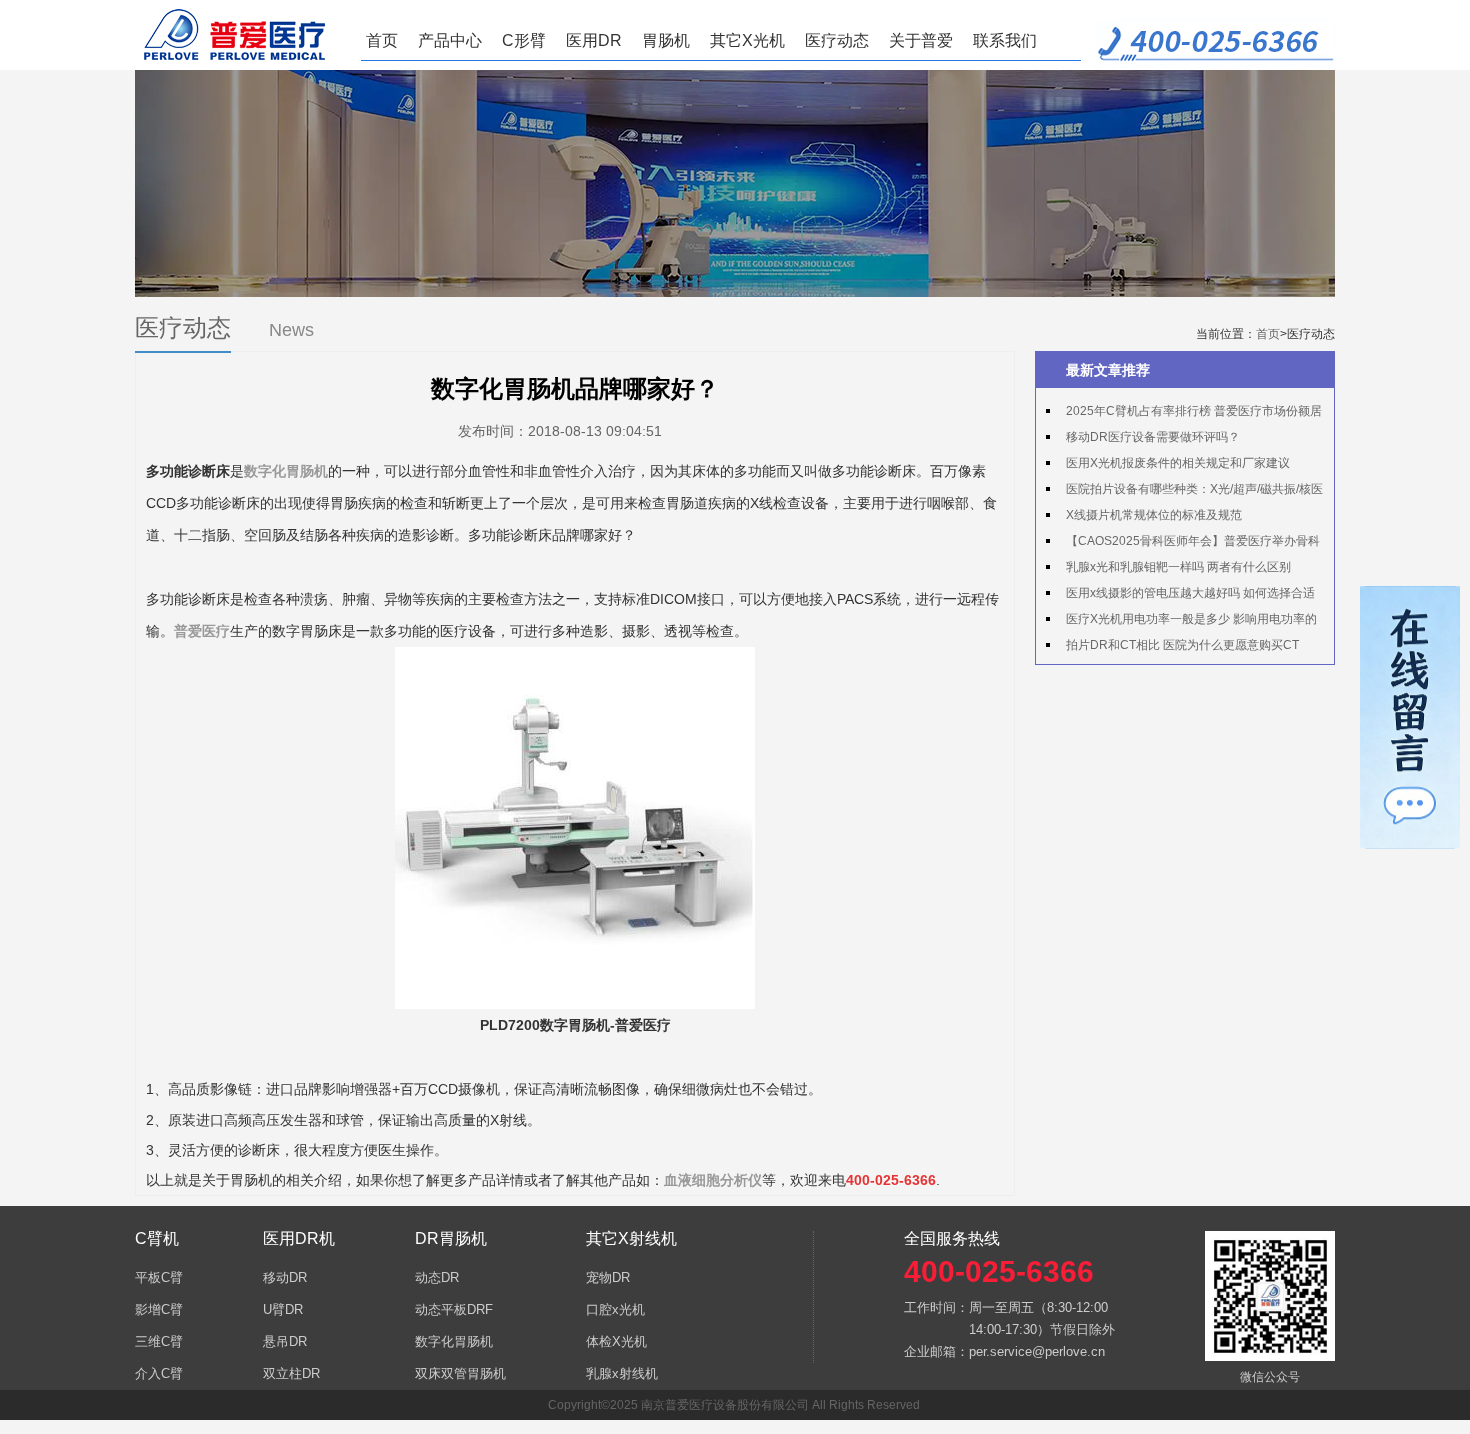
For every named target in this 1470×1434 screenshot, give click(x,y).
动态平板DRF (454, 1309)
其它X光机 (747, 40)
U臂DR (283, 1309)
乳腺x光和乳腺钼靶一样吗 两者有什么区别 (1178, 567)
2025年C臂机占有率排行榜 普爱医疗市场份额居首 (1184, 414)
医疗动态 (837, 40)
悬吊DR (285, 1341)
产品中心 (450, 40)
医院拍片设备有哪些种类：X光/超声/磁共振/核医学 (1184, 492)
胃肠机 (666, 40)
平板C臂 (159, 1277)
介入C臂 (159, 1373)
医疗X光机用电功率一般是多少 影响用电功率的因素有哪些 (1181, 622)
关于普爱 (921, 40)
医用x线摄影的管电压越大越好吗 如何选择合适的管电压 (1180, 596)
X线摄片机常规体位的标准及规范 (1154, 515)
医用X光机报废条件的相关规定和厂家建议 (1178, 463)
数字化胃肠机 (454, 1341)
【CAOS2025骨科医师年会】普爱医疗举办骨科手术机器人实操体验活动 (1183, 544)
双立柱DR (291, 1373)
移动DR (285, 1277)
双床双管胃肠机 (460, 1373)
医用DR (594, 40)
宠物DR (608, 1277)
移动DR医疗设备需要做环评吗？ (1153, 437)
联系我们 (1005, 40)
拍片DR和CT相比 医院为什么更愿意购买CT (1182, 645)
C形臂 (524, 40)
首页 (382, 40)
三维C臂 (159, 1341)
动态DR (437, 1277)
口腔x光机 (615, 1309)
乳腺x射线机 (622, 1373)
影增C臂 (159, 1309)
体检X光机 (616, 1341)
